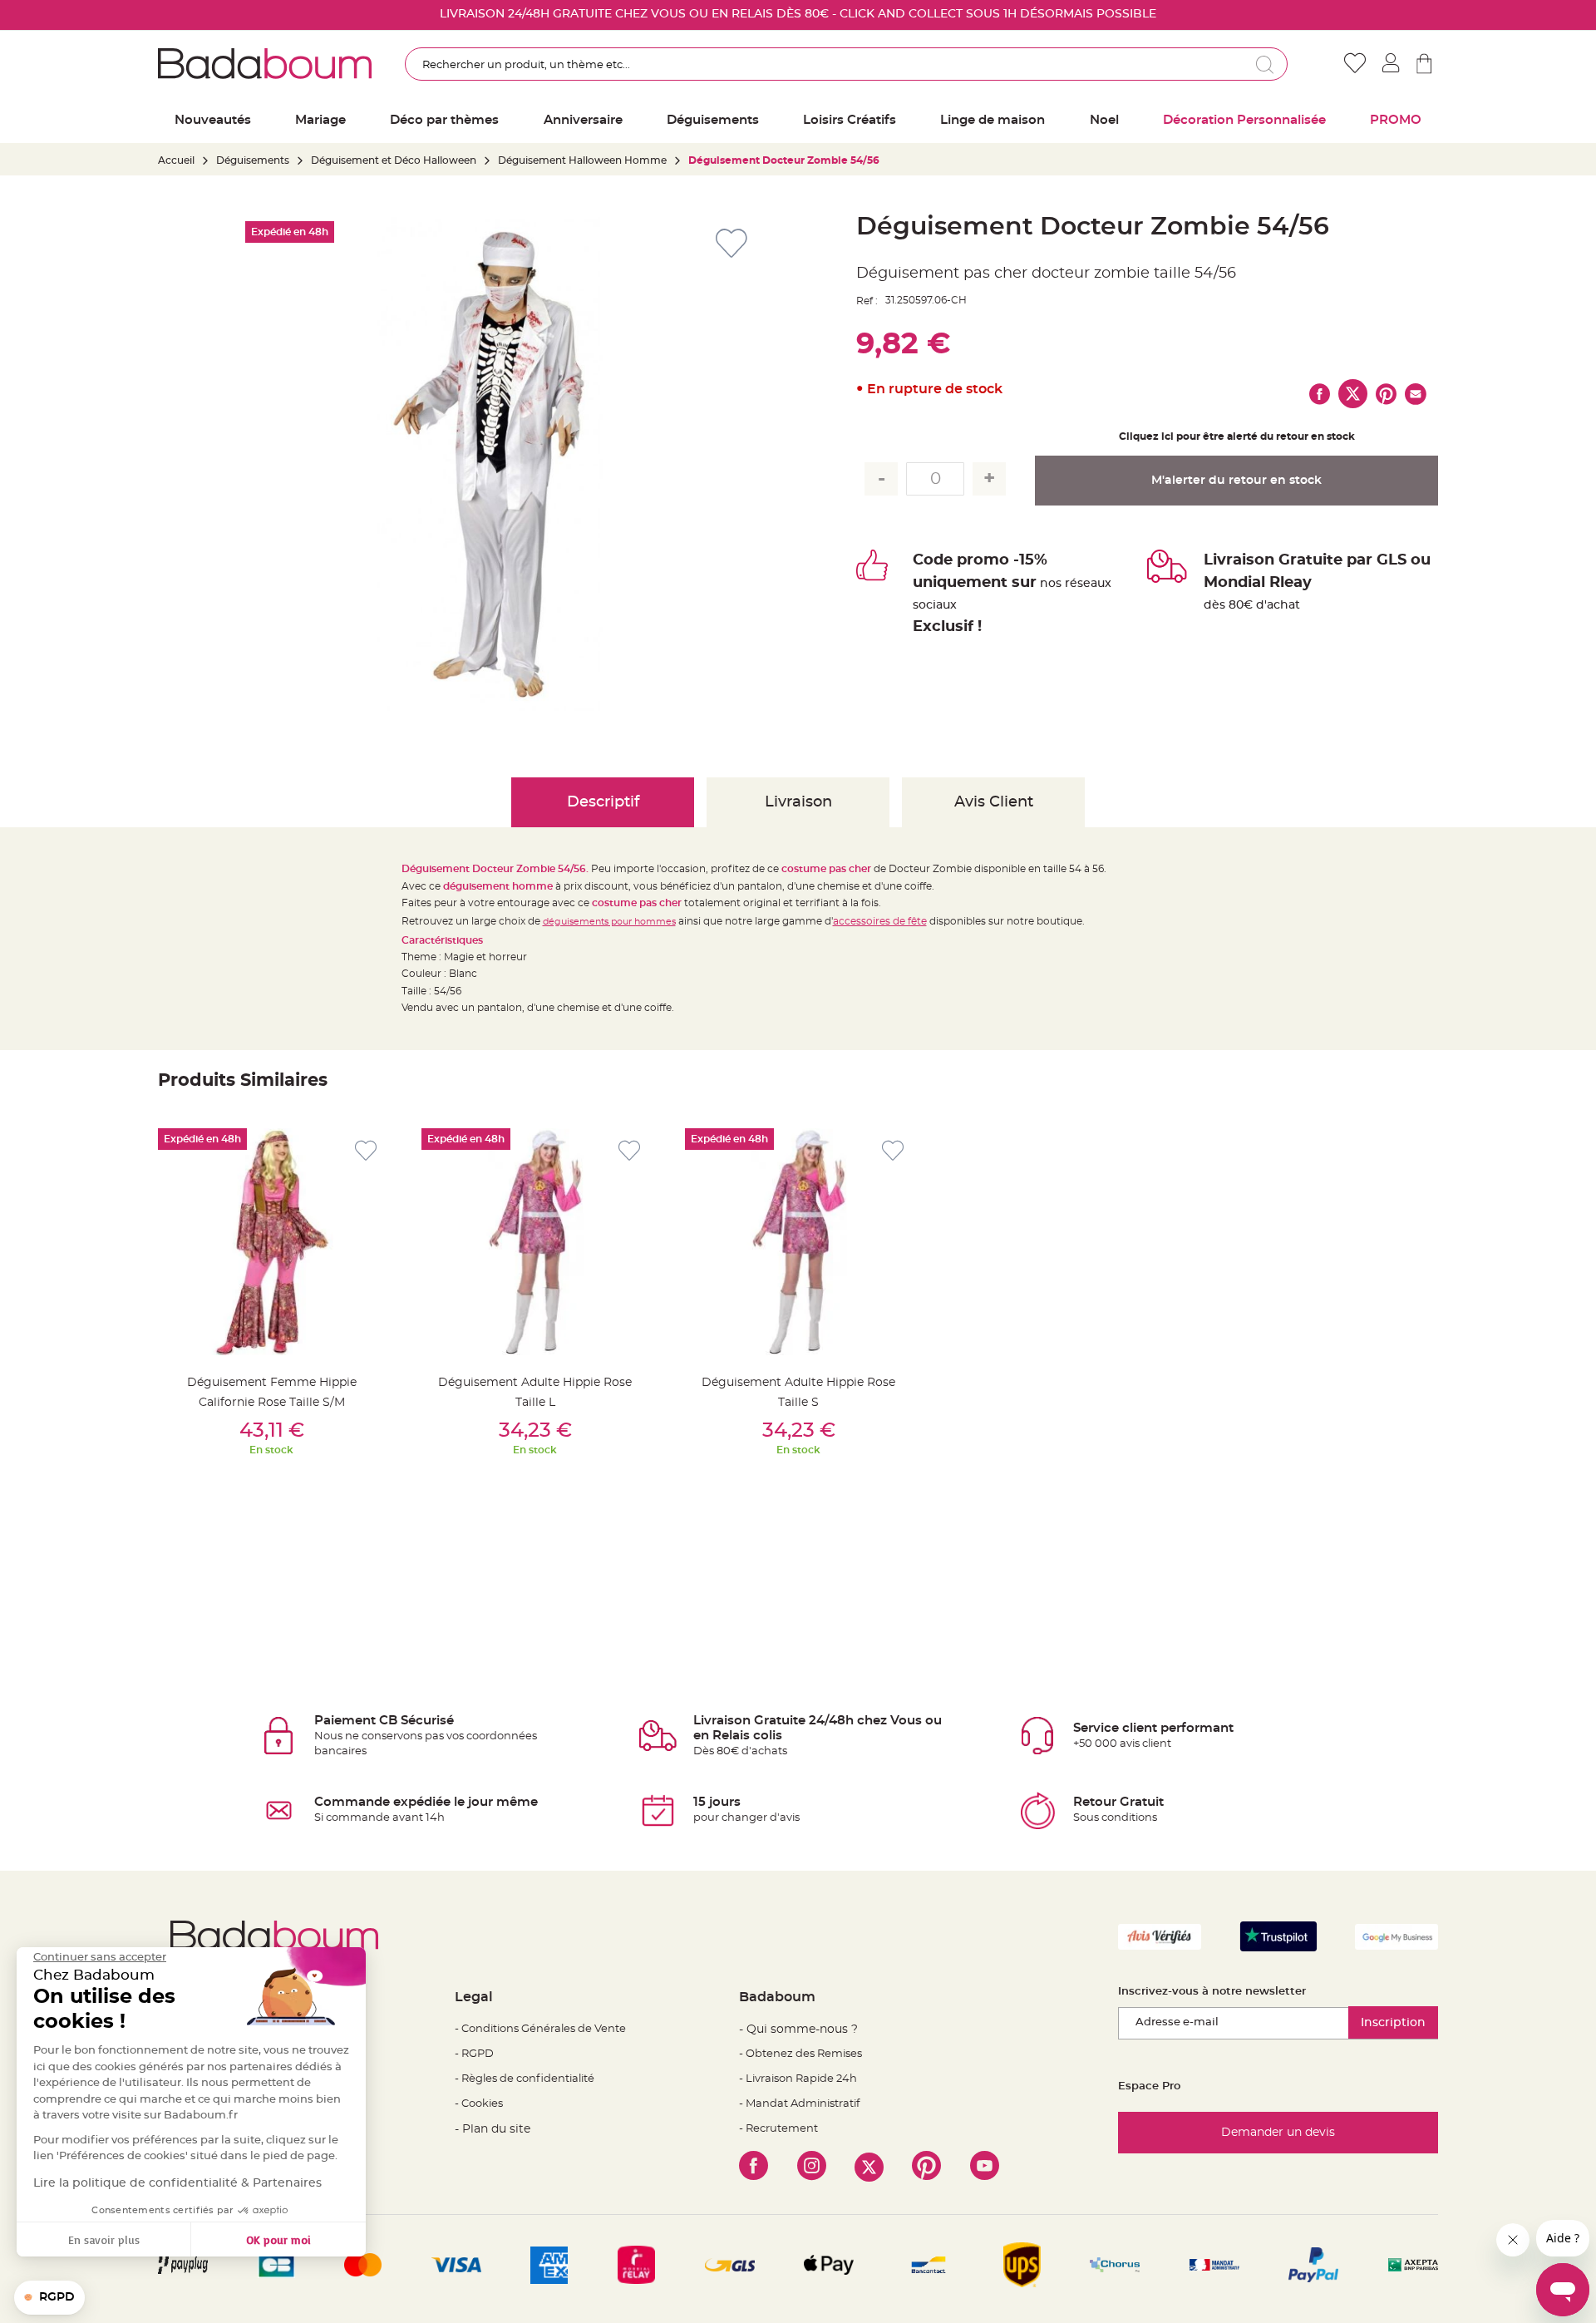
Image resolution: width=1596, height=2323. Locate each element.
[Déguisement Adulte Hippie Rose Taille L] (535, 1242)
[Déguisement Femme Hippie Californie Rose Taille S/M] (271, 1242)
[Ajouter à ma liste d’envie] (366, 1151)
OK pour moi (278, 2239)
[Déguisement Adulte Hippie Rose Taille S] (798, 1242)
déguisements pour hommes (609, 922)
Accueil (176, 160)
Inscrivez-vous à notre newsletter (1212, 1992)
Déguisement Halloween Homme (582, 160)
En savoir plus (104, 2239)
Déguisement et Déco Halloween (394, 160)
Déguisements (253, 160)
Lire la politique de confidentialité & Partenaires (177, 2183)
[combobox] (846, 64)
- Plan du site (493, 2129)
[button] (49, 2298)
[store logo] (265, 63)
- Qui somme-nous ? (798, 2030)
